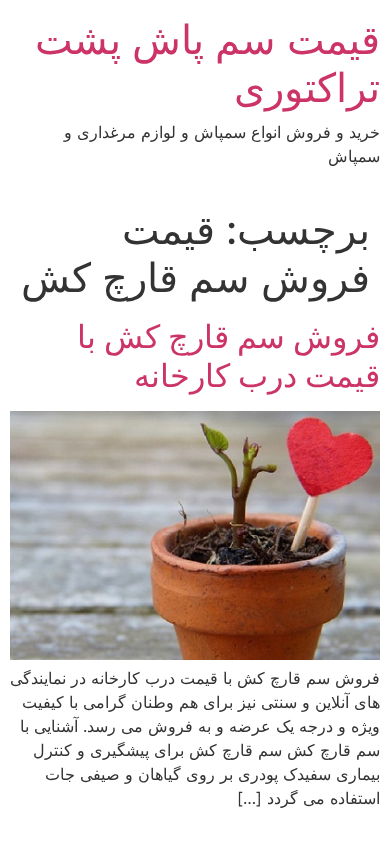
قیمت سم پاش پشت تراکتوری (207, 63)
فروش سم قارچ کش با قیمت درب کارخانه (228, 355)
